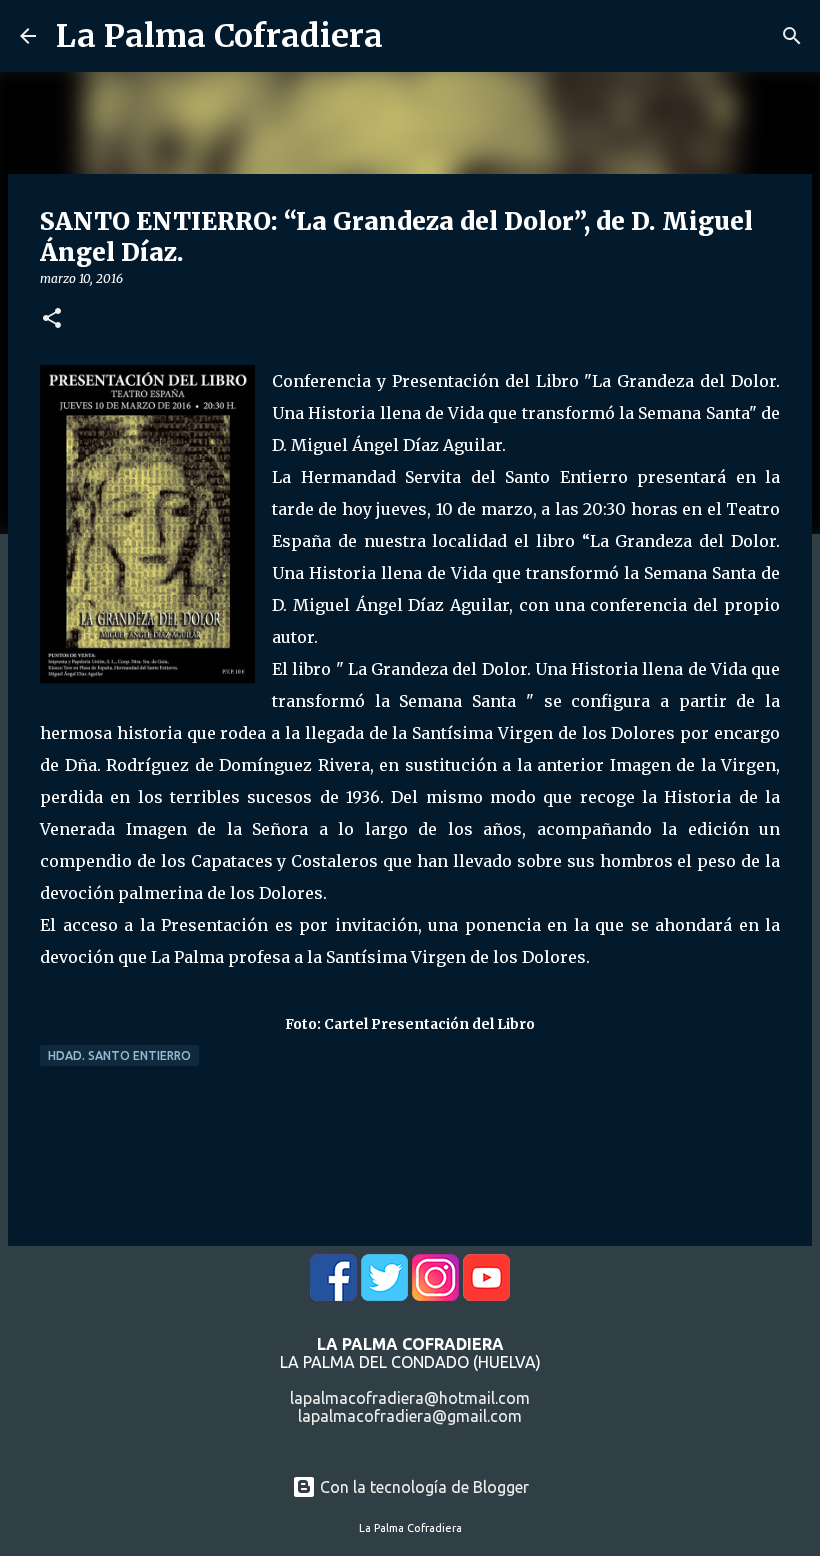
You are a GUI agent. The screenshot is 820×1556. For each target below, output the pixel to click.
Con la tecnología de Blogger (422, 1487)
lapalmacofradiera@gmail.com (410, 1416)
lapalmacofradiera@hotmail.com (410, 1398)
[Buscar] (792, 36)
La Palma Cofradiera (219, 36)
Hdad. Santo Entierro (119, 1055)
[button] (52, 319)
